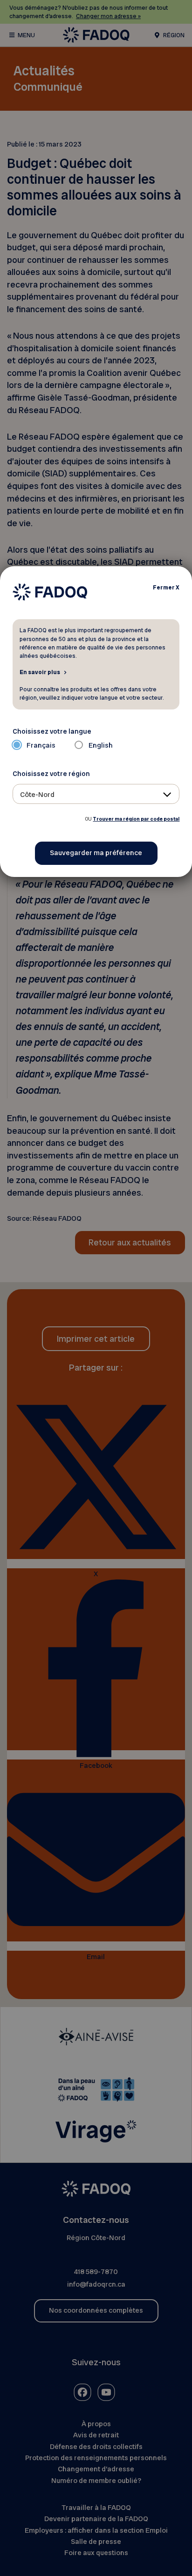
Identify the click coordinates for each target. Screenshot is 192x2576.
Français (41, 745)
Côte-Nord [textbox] (37, 795)
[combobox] (96, 794)
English (101, 745)
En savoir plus (40, 672)
